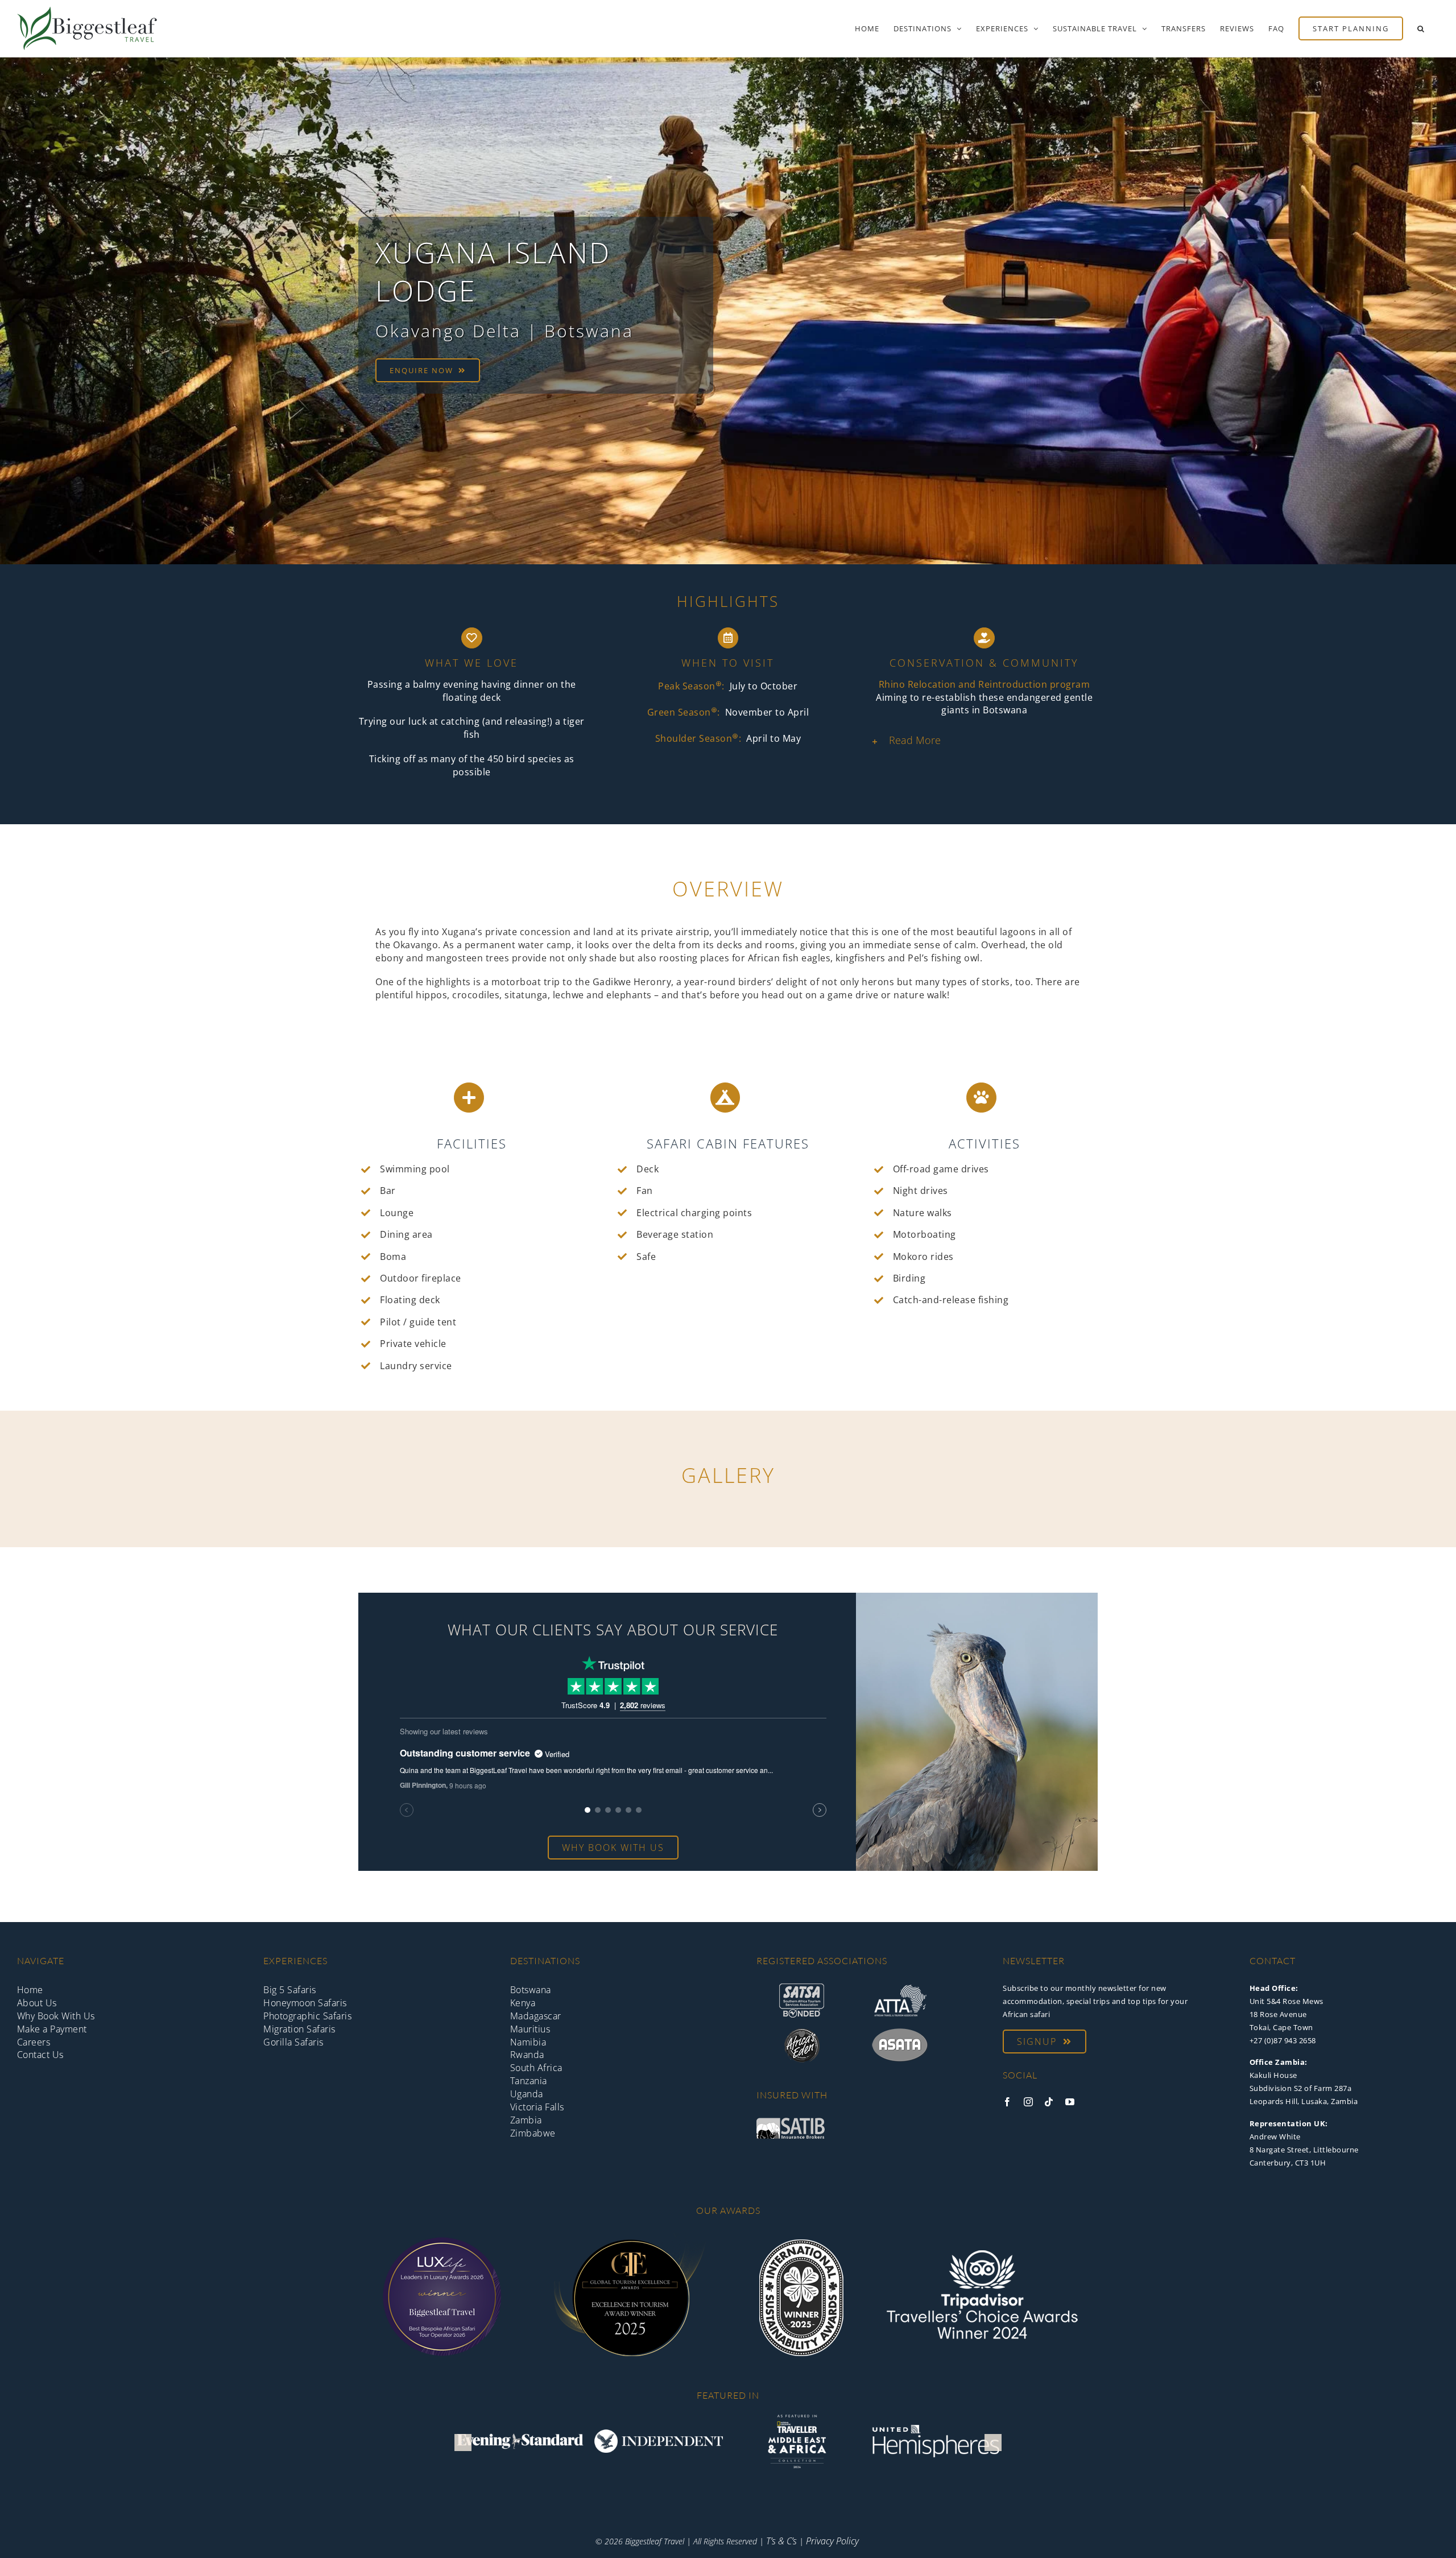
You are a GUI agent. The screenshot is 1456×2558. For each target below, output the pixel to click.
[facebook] (1008, 2102)
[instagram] (1029, 2102)
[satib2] (791, 2122)
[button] (1421, 28)
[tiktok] (1049, 2102)
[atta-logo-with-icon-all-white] (900, 1988)
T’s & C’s (781, 2541)
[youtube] (1070, 2102)
